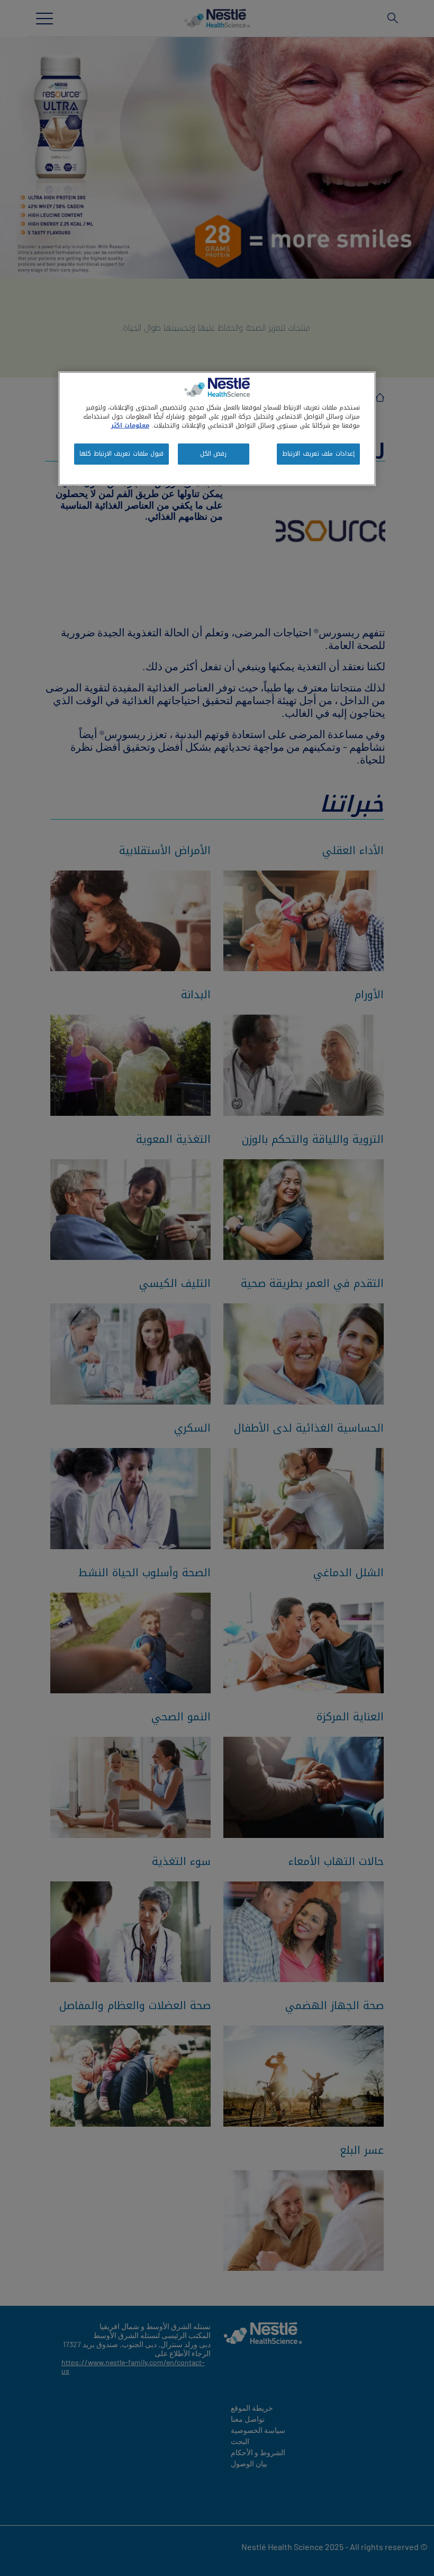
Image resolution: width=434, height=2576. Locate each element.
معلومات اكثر (130, 425)
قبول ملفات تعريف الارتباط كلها (121, 454)
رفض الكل (214, 454)
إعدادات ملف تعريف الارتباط (318, 454)
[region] (217, 429)
